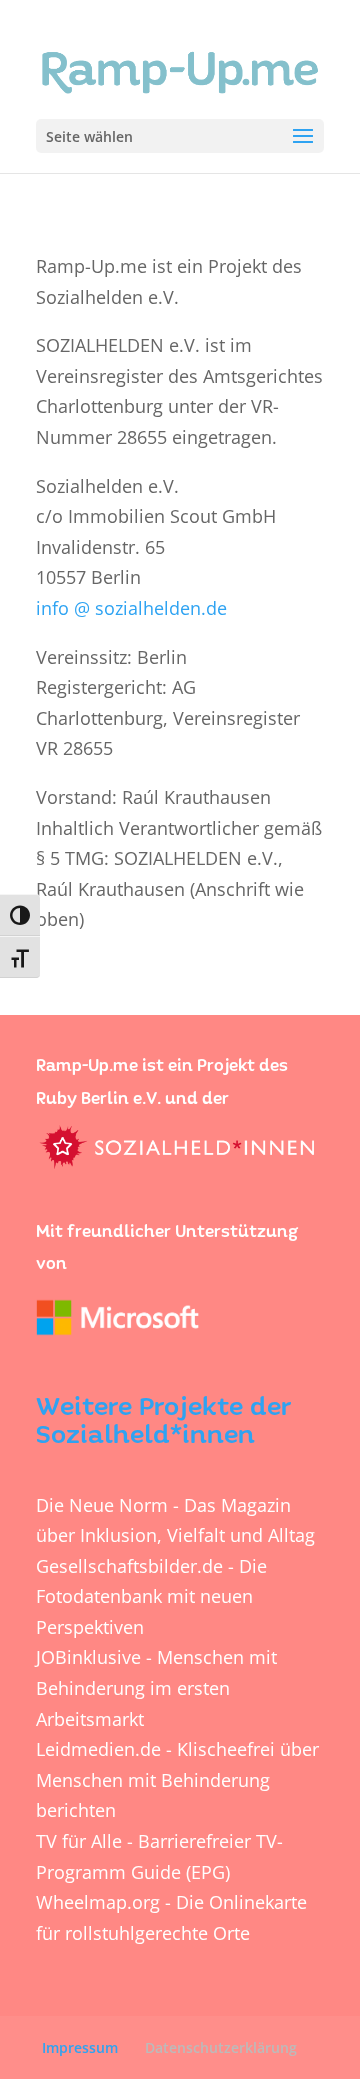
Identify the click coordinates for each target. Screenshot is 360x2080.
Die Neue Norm (102, 1505)
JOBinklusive (88, 1657)
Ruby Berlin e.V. (98, 1099)
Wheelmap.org (98, 1902)
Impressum (80, 2047)
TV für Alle (79, 1841)
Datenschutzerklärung (221, 2047)
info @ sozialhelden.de (131, 608)
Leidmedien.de (98, 1749)
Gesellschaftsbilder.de (129, 1566)
